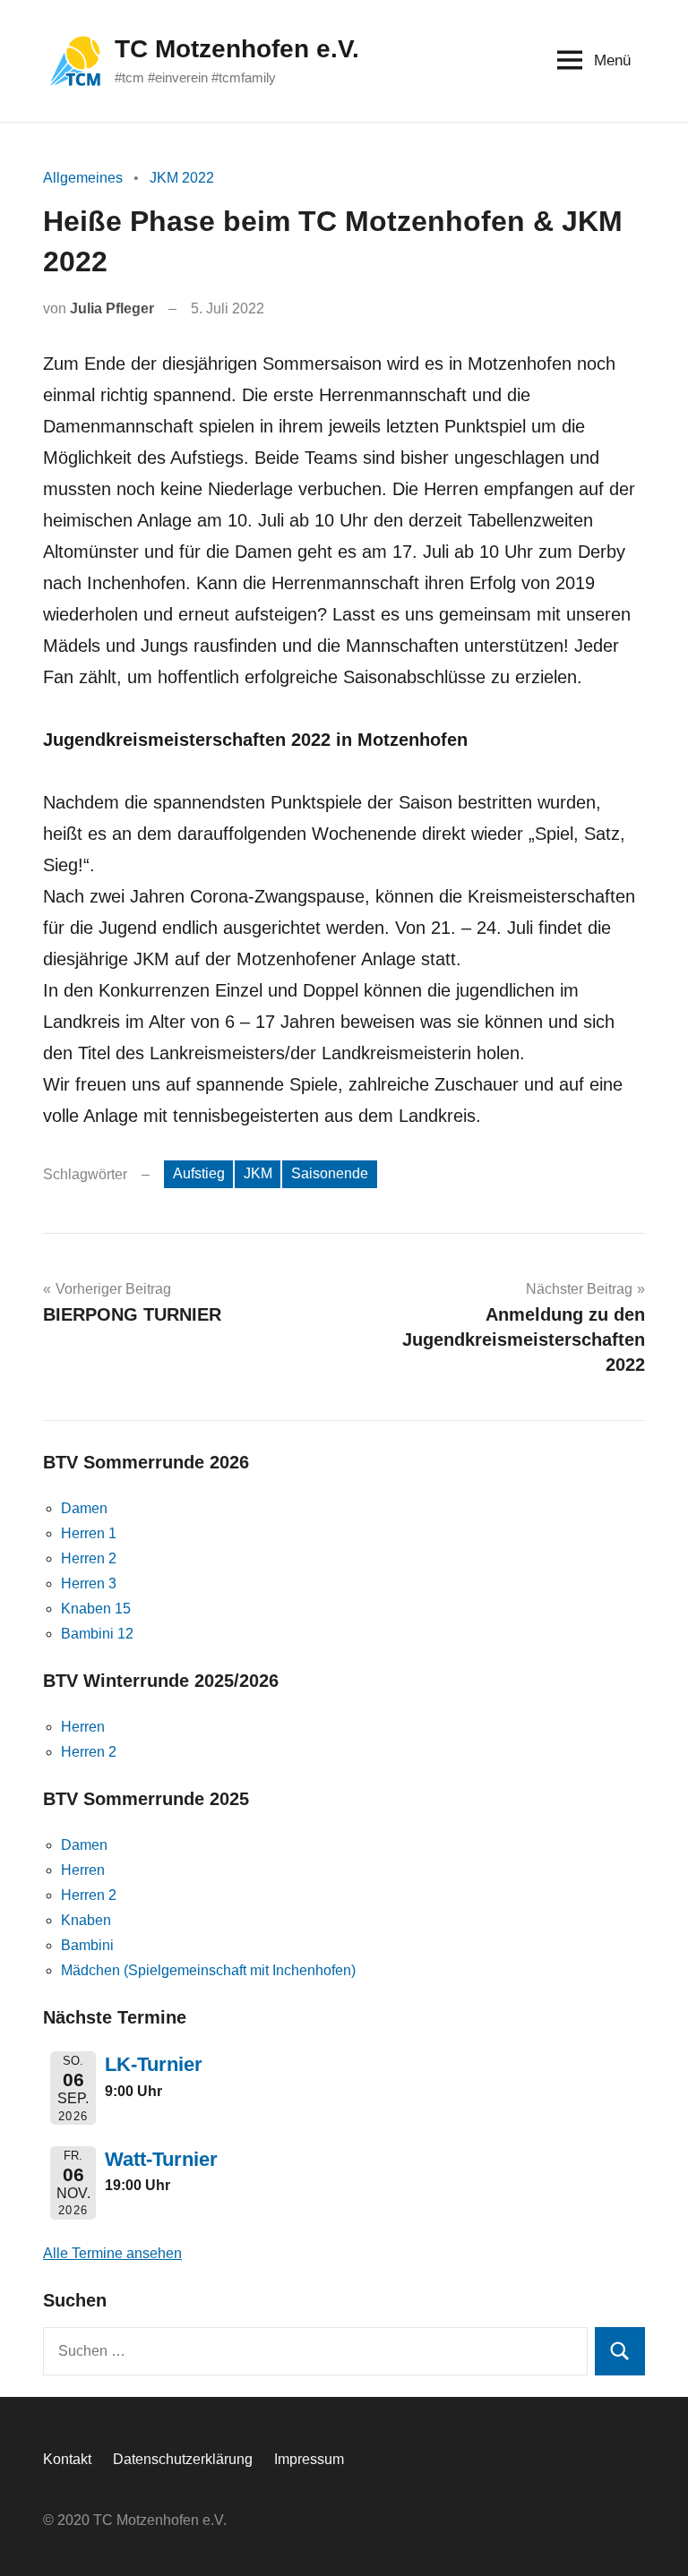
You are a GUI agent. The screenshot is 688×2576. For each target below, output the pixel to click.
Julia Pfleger (112, 308)
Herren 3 (89, 1583)
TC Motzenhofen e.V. (237, 49)
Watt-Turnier (161, 2159)
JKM (258, 1173)
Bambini (87, 1945)
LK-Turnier (154, 2064)
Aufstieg (199, 1173)
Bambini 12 (97, 1634)
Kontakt (67, 2459)
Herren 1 (89, 1533)
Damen (84, 1508)
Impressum (309, 2459)
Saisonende (330, 1173)
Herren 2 (89, 1558)
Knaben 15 (96, 1609)
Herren (83, 1727)
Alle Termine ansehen (112, 2253)
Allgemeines (83, 178)
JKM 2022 (182, 178)
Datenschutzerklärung (183, 2459)
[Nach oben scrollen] (651, 2539)
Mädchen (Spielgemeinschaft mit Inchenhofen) (208, 1970)
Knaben (86, 1920)
